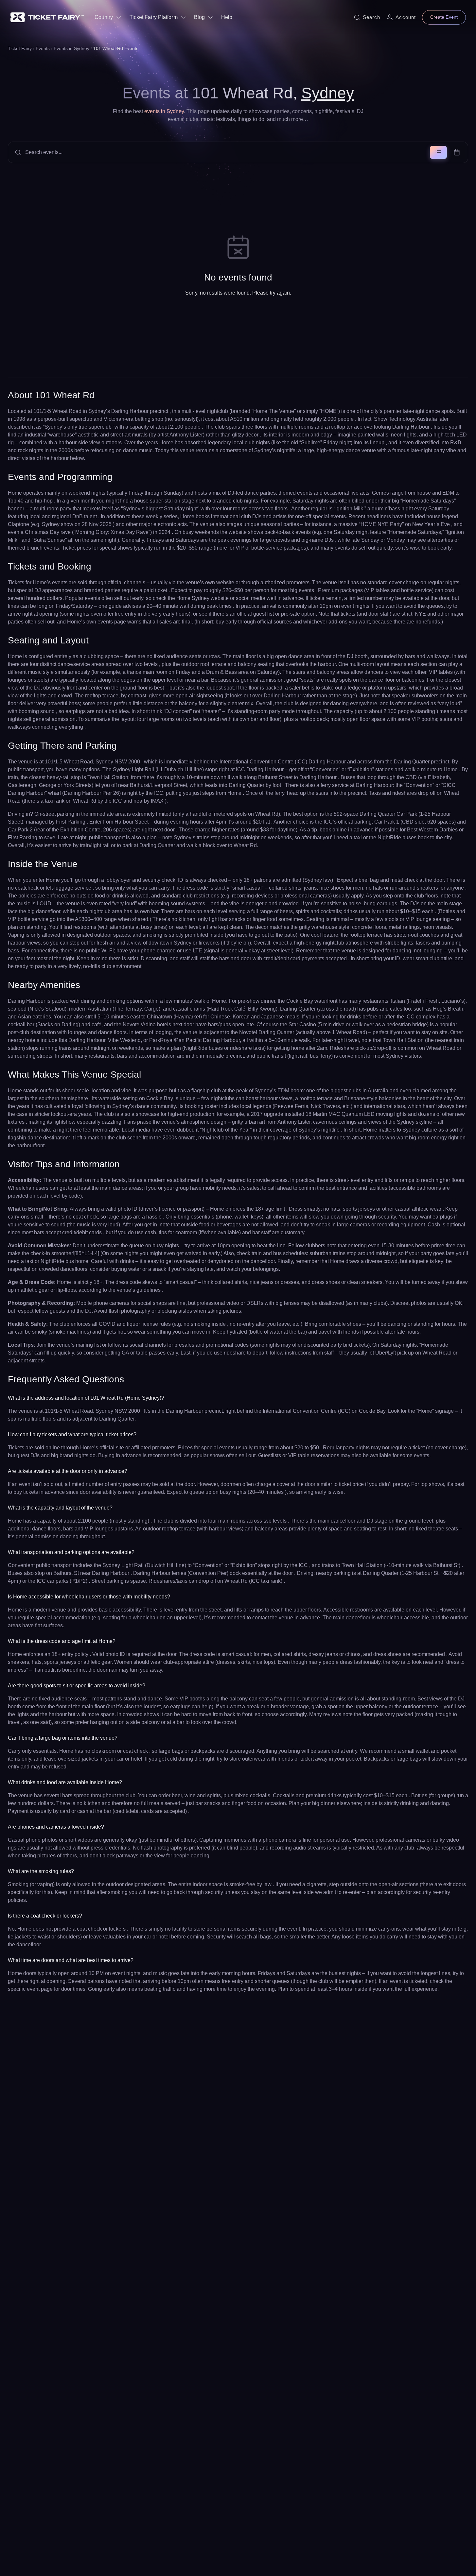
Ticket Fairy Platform (154, 17)
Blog (199, 17)
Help (227, 17)
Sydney (328, 93)
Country (104, 17)
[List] (438, 152)
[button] (238, 152)
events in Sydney (164, 111)
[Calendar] (457, 152)
